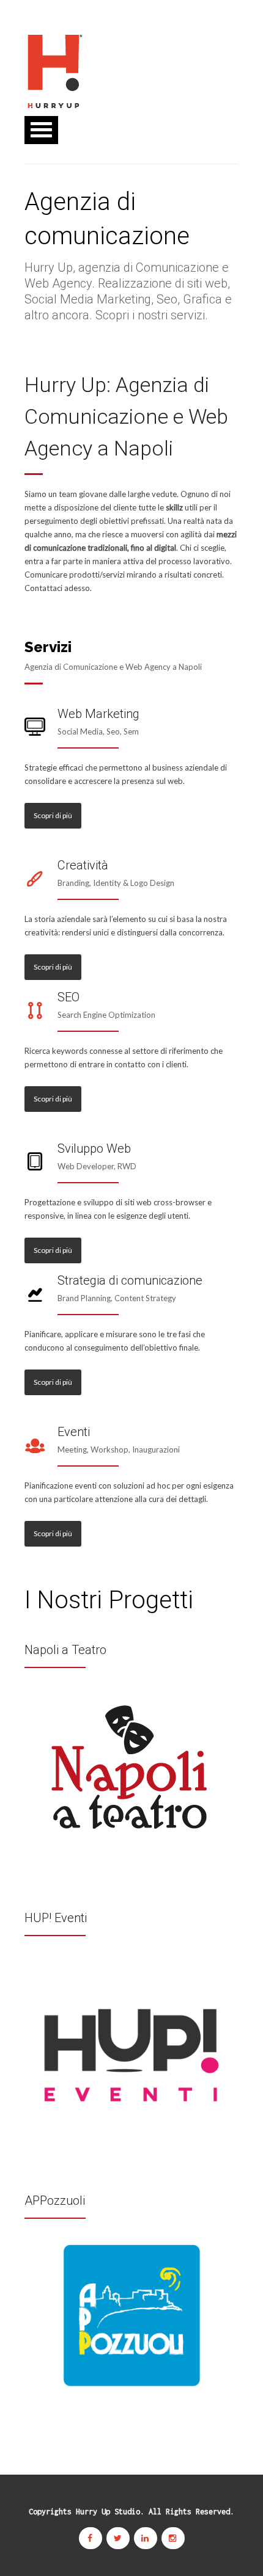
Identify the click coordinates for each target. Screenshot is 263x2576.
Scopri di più (53, 815)
